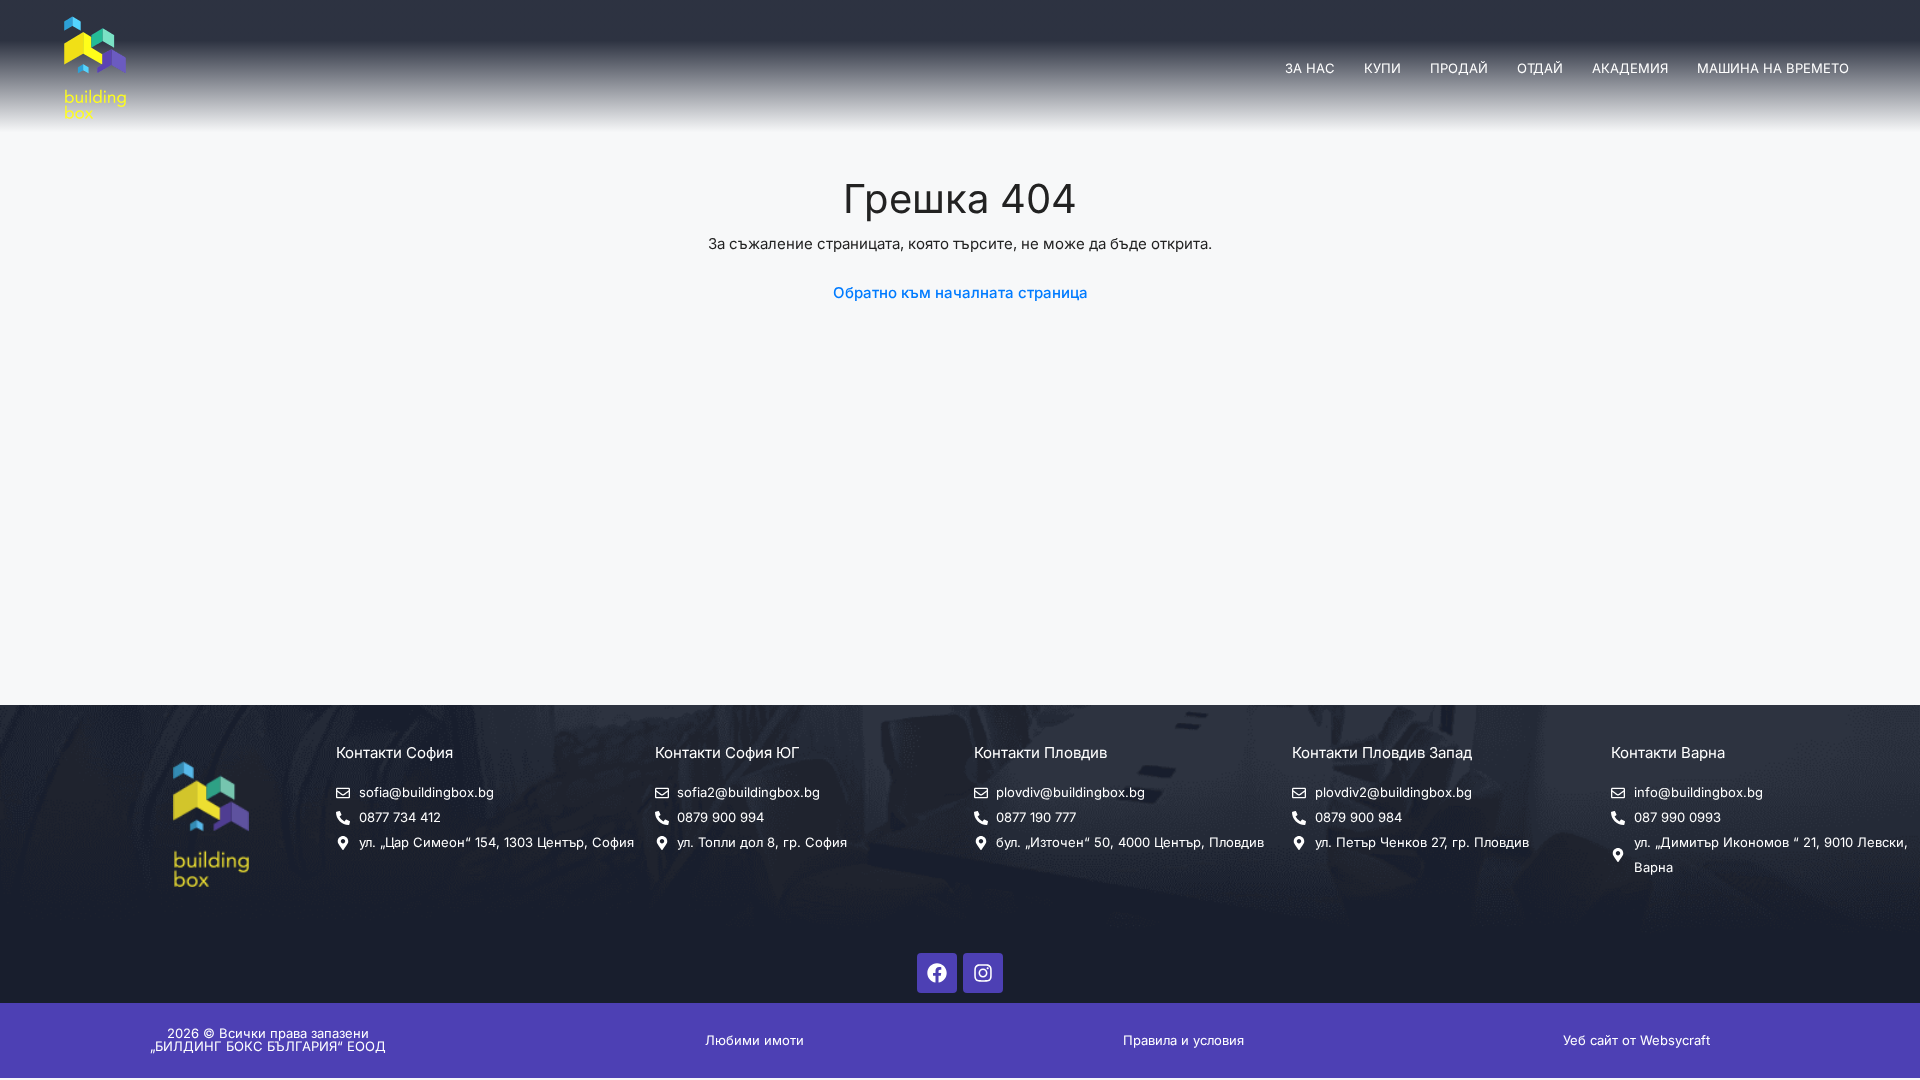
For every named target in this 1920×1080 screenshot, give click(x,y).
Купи (1382, 68)
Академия (1630, 68)
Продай (1459, 68)
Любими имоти (754, 1040)
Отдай (1540, 68)
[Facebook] (937, 973)
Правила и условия (1183, 1040)
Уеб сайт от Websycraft (1636, 1040)
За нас (1310, 68)
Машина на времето (1773, 68)
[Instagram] (983, 973)
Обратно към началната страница (960, 292)
